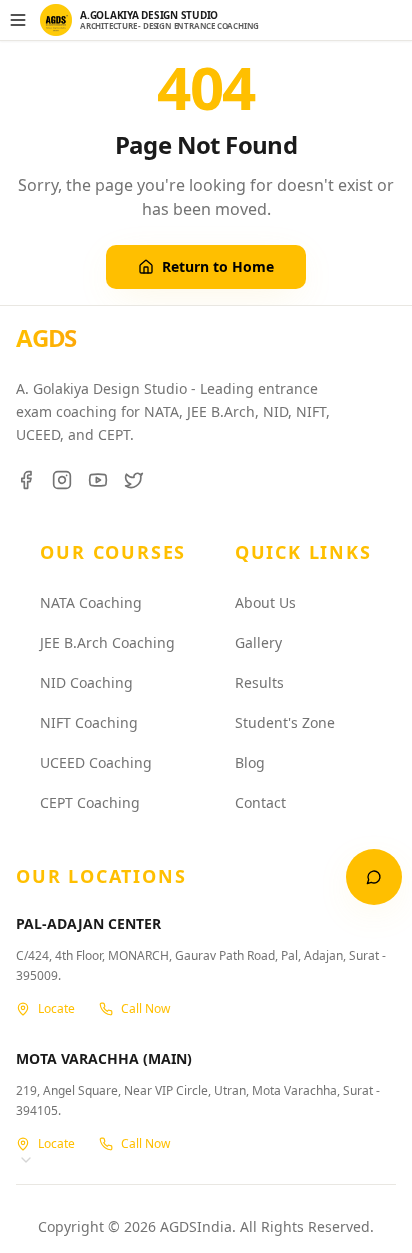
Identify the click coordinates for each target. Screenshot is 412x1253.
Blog (250, 762)
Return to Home (218, 266)
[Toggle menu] (18, 20)
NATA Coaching (91, 602)
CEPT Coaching (90, 802)
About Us (265, 602)
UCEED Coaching (96, 762)
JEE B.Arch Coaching (107, 642)
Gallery (258, 642)
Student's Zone (285, 722)
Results (259, 682)
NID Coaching (86, 682)
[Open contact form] (374, 877)
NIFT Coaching (89, 722)
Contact (260, 802)
